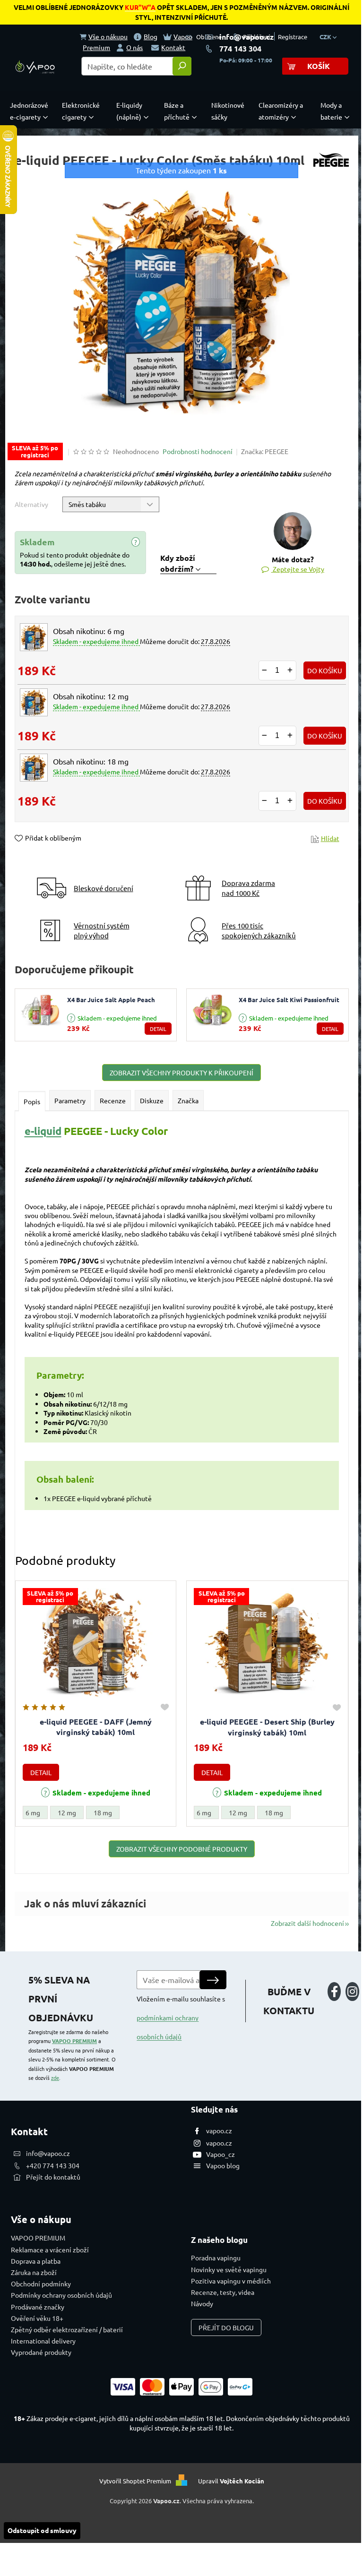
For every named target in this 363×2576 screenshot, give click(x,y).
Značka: (265, 451)
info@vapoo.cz (246, 37)
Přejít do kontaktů (53, 2177)
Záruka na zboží (34, 2272)
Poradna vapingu (216, 2258)
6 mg (33, 1812)
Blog (151, 36)
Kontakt (173, 47)
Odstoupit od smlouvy (42, 2530)
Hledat (182, 66)
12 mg (67, 1812)
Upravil (231, 2481)
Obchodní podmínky (41, 2284)
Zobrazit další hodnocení (307, 1923)
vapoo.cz (219, 2130)
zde (55, 2078)
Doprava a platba (36, 2261)
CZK (326, 37)
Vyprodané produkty (41, 2352)
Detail (158, 1029)
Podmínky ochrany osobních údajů (61, 2295)
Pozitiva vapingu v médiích (231, 2281)
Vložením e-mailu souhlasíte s (181, 2018)
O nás (134, 47)
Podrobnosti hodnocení (198, 451)
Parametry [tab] (70, 1100)
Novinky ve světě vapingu (229, 2269)
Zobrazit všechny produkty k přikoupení (181, 1073)
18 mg (103, 1812)
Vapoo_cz (220, 2154)
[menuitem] (31, 111)
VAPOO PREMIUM (74, 2041)
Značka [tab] (188, 1100)
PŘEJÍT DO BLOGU (226, 2327)
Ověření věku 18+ (37, 2318)
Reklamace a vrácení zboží (50, 2250)
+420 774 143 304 (53, 2165)
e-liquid (43, 1131)
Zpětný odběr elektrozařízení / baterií (67, 2329)
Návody (202, 2303)
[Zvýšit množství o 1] (290, 670)
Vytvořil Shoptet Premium (135, 2481)
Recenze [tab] (113, 1100)
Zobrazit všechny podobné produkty (182, 1849)
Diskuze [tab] (152, 1100)
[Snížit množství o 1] (265, 670)
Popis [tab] (32, 1101)
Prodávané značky (38, 2307)
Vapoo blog (223, 2165)
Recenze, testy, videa (223, 2292)
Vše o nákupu (108, 36)
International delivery (43, 2341)
